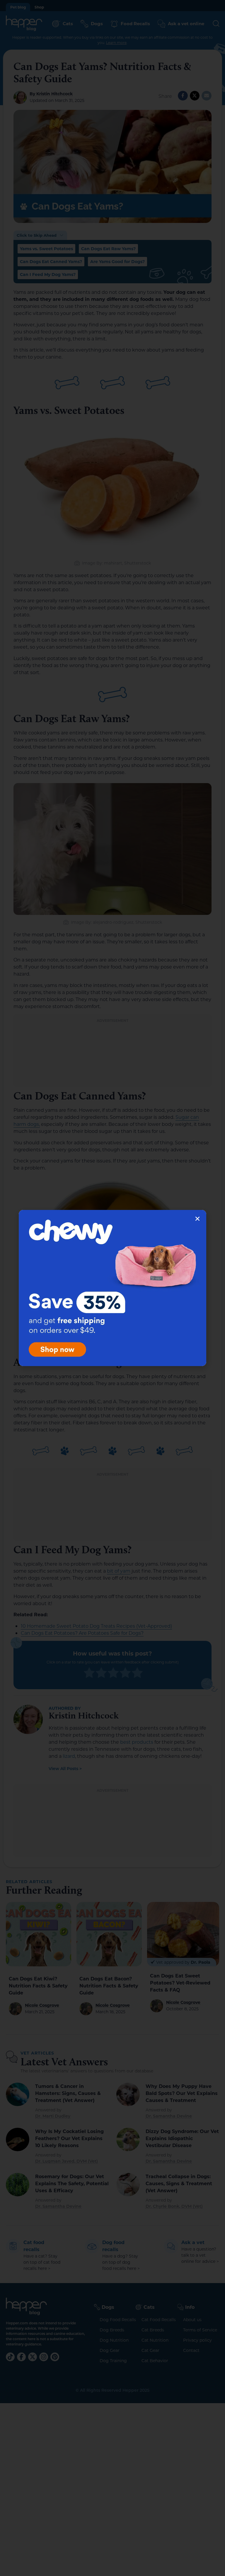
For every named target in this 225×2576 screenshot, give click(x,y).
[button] (197, 1219)
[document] (112, 1288)
